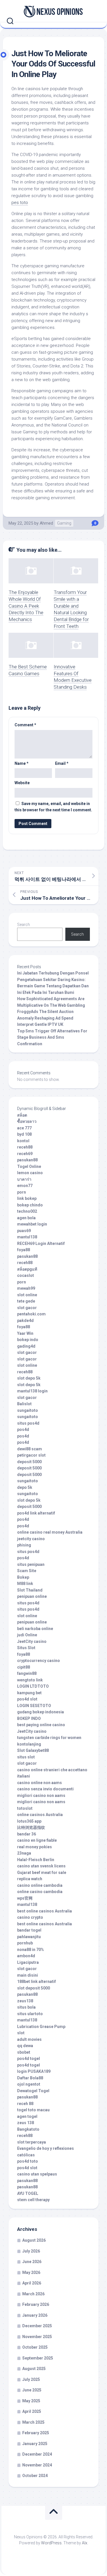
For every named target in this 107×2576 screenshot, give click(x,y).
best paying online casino (41, 1725)
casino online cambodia (40, 1885)
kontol (23, 1141)
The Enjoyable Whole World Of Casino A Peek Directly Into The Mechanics (26, 606)
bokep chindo (30, 1205)
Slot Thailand (30, 1590)
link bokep (27, 1198)
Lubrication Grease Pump (41, 2027)
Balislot (24, 1404)
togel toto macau (33, 2110)
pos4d (23, 1429)
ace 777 (24, 1128)
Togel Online (29, 1166)
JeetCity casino (32, 1641)
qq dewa (25, 2046)
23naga (24, 1853)
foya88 (24, 1250)
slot (21, 2033)
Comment (25, 725)
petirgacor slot (31, 1455)
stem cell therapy (33, 2200)
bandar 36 (27, 1834)
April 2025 (32, 2411)
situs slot (26, 1757)
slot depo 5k (29, 1378)
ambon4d (26, 1956)
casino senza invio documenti (45, 1789)
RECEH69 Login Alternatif (41, 1243)
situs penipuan (31, 1564)
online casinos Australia (40, 1815)
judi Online (27, 1635)
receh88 (25, 1147)
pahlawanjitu (29, 1937)
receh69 (25, 1154)
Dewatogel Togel (33, 2091)
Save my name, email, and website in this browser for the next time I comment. (53, 807)
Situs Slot (26, 1648)
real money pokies (35, 1847)
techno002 (27, 1211)
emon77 (25, 1186)
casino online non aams (40, 1783)
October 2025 (35, 2347)
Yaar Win (25, 1333)
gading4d (26, 1346)
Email (62, 763)
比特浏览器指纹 (31, 1827)
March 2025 (33, 2422)
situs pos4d (28, 1423)
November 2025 (37, 2337)
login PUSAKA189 (34, 2071)
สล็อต (22, 1115)
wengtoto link (30, 1680)
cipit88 (24, 1667)
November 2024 (37, 2465)
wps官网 (25, 1898)
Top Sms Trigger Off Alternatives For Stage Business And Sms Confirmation (52, 1037)
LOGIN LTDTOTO (33, 1686)
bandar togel (29, 1930)
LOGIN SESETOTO (34, 1706)
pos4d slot (27, 1699)
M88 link (25, 1584)
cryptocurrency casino (39, 1661)
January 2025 (35, 2444)
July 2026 (31, 2251)
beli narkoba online (35, 1629)
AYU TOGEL (28, 2193)
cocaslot (26, 1275)
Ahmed (46, 523)
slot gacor (27, 1308)
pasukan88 (27, 1160)
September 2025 (38, 2358)
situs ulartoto (30, 2014)
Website (22, 783)
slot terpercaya (32, 2142)
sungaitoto (28, 1410)
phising (24, 1545)
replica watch (30, 1879)
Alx (85, 2543)
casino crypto (30, 1917)
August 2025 (34, 2369)
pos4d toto (28, 2161)
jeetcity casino (31, 1539)
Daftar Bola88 (30, 2078)
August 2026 (34, 2240)
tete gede (26, 1301)
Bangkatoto (28, 2129)
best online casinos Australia (45, 1911)
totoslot (25, 1808)
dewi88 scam (30, 1449)
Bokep (23, 1577)
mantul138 (27, 1237)
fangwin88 (27, 1673)
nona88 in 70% (31, 1950)
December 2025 (37, 2326)
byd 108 (24, 1134)
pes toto (20, 203)
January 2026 (35, 2315)
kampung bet (29, 1693)
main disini (28, 1975)
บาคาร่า (24, 1179)
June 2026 (32, 2262)
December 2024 (37, 2454)
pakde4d (25, 1321)
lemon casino (30, 1173)
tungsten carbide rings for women (49, 1738)
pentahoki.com (31, 1314)
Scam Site (27, 1571)
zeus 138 (26, 2123)
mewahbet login (32, 1224)
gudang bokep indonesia (41, 1712)
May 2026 (31, 2272)
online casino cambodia (40, 1892)
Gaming (64, 523)
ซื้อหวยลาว (27, 1121)
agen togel (27, 2116)
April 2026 (32, 2283)
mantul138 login (32, 1391)
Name (22, 763)
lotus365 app (29, 1821)
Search (24, 925)
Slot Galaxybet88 (33, 1750)
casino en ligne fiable (37, 1840)
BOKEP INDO (29, 1718)
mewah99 (26, 1288)
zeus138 (25, 2001)
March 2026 (33, 2294)
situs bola (26, 2007)
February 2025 (36, 2433)
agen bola (26, 1218)
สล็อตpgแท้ (27, 1269)
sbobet (24, 2052)
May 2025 (31, 2401)
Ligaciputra (28, 1962)
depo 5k (25, 1487)
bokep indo (28, 1340)
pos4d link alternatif (36, 1513)
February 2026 (36, 2304)
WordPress (51, 2543)
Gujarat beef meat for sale (42, 1873)
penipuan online (32, 1596)
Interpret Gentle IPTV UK (40, 1024)
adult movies (29, 2039)
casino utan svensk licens (41, 1866)
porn (22, 1192)
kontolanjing (29, 1744)
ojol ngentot (29, 2084)
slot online (27, 1295)
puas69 (24, 1231)
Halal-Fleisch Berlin (36, 1860)
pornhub (25, 1943)
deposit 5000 (29, 1462)
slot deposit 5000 (34, 1988)
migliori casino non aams (41, 1795)
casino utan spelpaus (37, 2174)
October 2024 (35, 2476)
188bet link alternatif (37, 1981)
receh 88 (25, 2104)
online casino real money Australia (50, 1532)
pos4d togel (29, 2059)
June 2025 (32, 2390)
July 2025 (31, 2379)
